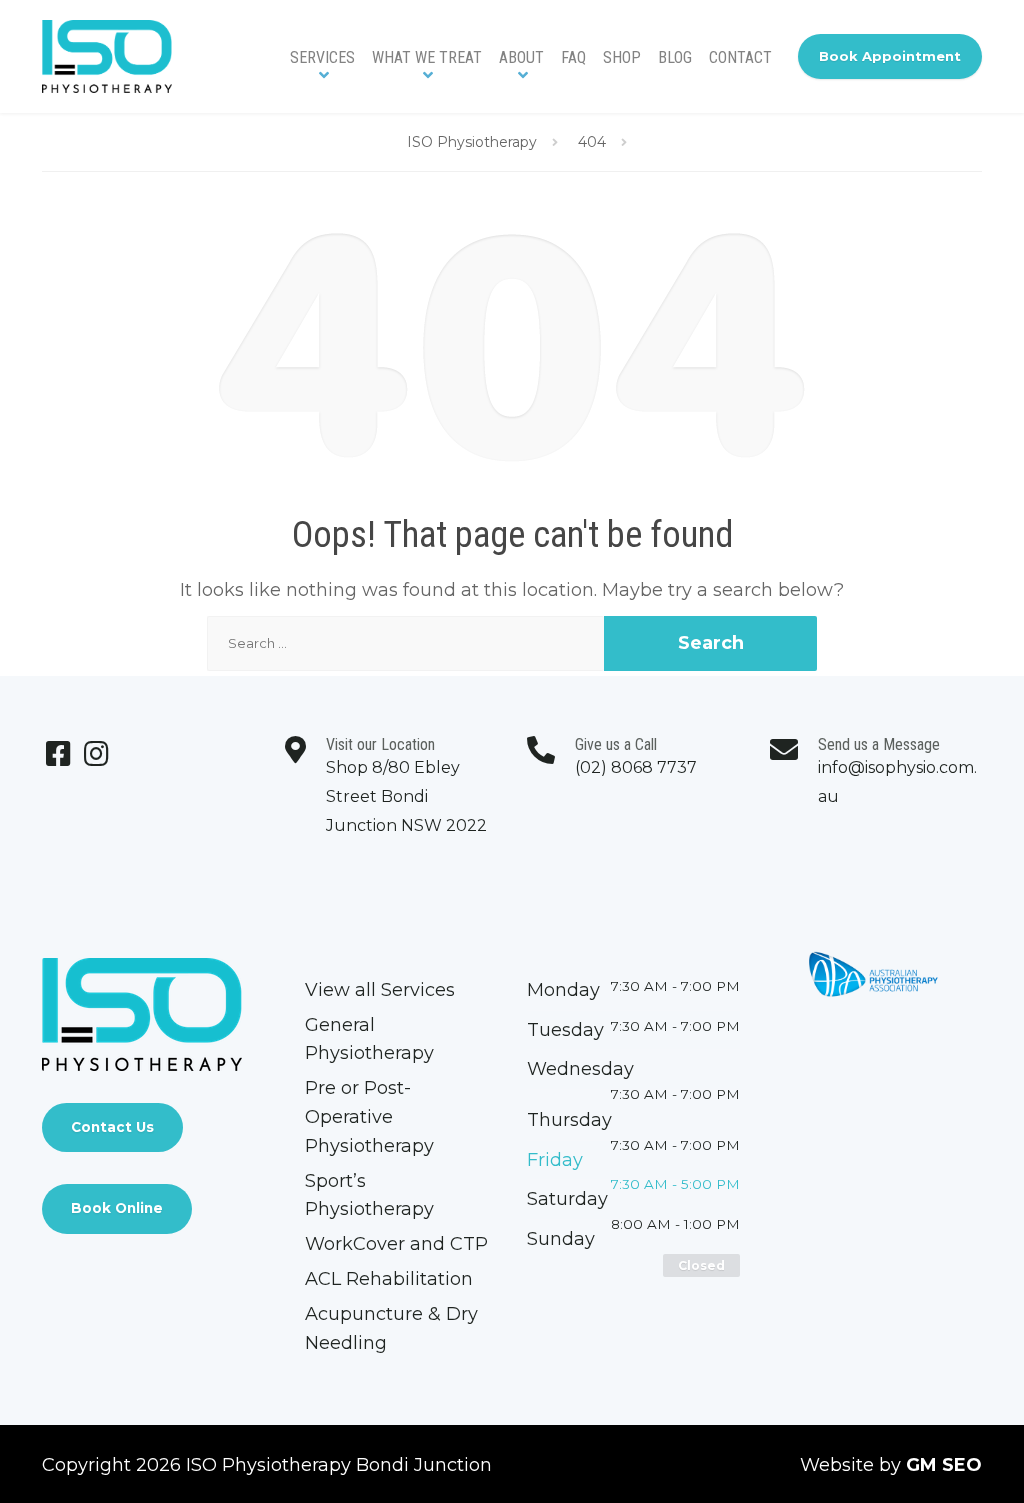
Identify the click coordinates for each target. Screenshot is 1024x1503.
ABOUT (521, 57)
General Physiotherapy (369, 1039)
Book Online (117, 1208)
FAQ (573, 57)
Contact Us (112, 1127)
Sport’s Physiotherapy (369, 1195)
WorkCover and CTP (396, 1244)
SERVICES (322, 57)
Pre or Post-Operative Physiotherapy (369, 1117)
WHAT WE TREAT (427, 57)
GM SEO (944, 1465)
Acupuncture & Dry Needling (391, 1328)
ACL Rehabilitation (389, 1279)
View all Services (380, 990)
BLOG (675, 57)
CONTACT (740, 57)
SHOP (622, 57)
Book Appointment (890, 56)
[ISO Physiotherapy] (107, 56)
